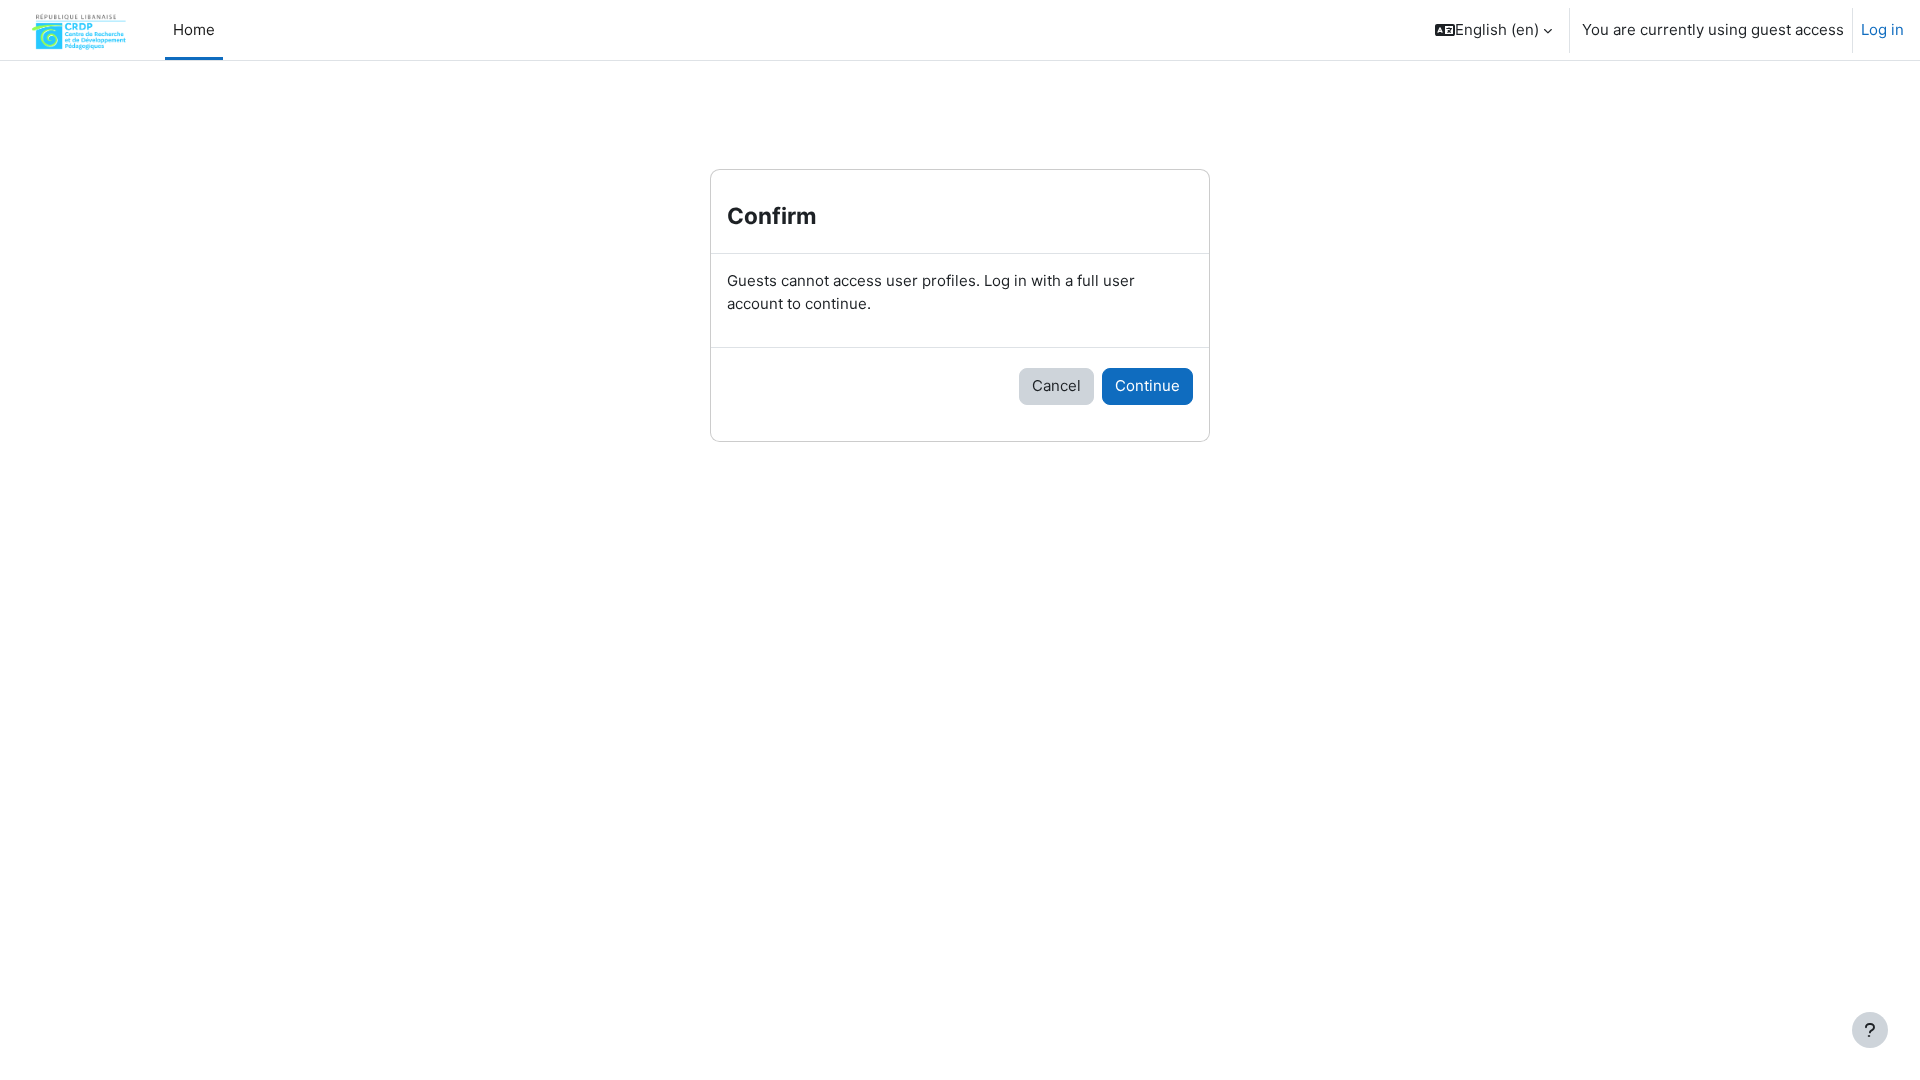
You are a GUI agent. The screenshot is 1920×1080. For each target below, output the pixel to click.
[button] (1493, 30)
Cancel (1056, 385)
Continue (1147, 385)
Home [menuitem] (194, 29)
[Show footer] (1870, 1030)
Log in (1882, 29)
